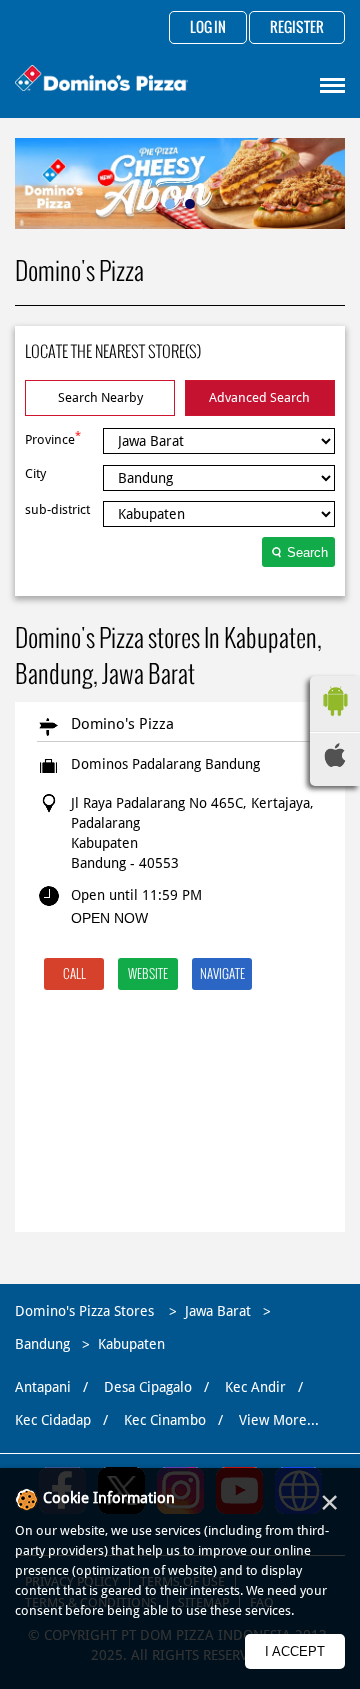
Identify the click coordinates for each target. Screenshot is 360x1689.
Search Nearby (100, 397)
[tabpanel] (180, 183)
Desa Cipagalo (148, 1387)
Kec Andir (255, 1387)
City (35, 473)
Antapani (43, 1387)
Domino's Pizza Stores (86, 1311)
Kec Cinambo (165, 1420)
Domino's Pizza (122, 724)
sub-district (57, 509)
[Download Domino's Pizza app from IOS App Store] (335, 762)
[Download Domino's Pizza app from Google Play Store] (335, 721)
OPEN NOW (109, 918)
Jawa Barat (218, 1311)
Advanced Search (259, 397)
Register (297, 28)
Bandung (42, 1344)
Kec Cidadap (53, 1420)
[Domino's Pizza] (101, 80)
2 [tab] (190, 204)
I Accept (295, 1651)
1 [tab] (170, 204)
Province (53, 438)
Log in (208, 28)
